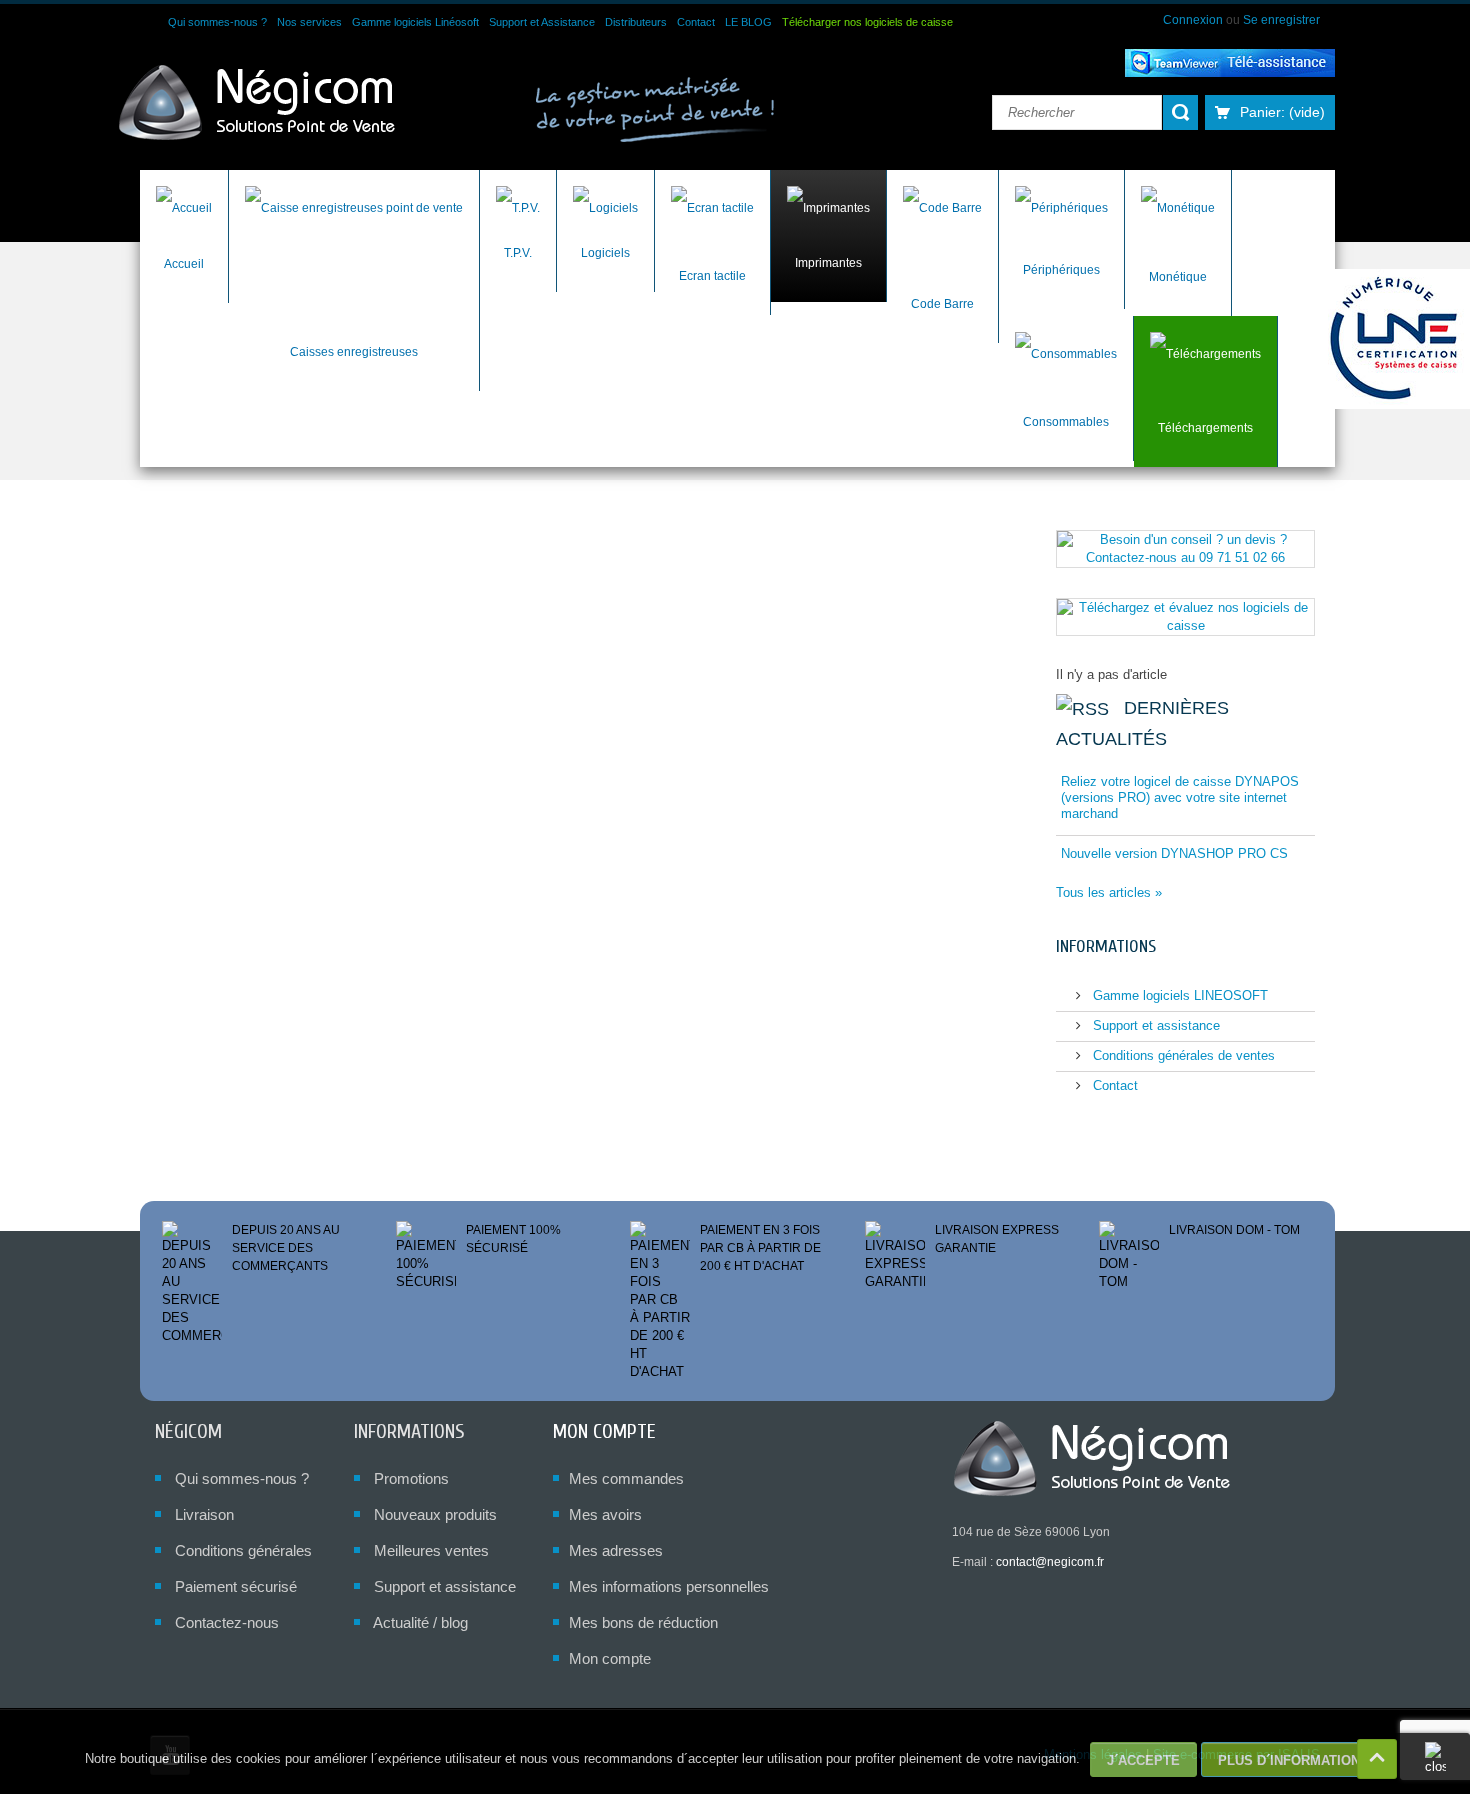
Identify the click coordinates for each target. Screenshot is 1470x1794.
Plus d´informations (1293, 1760)
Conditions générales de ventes (1182, 1055)
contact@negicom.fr (1050, 1562)
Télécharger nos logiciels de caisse (867, 22)
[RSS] (1082, 708)
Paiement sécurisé (236, 1586)
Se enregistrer (1281, 20)
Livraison (204, 1514)
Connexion (1194, 20)
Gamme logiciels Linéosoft (415, 22)
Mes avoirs (605, 1514)
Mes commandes (626, 1478)
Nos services (309, 22)
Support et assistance (1154, 1025)
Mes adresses (616, 1550)
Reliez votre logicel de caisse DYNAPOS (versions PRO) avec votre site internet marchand (1180, 797)
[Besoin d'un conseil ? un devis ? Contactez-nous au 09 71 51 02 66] (1185, 547)
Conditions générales (243, 1550)
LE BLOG (748, 22)
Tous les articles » (1109, 892)
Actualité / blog (420, 1622)
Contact (696, 22)
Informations (1106, 946)
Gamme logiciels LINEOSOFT (1178, 995)
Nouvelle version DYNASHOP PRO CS (1174, 853)
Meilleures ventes (431, 1550)
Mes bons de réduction (643, 1622)
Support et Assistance (542, 22)
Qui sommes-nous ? (217, 22)
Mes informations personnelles (669, 1586)
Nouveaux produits (435, 1514)
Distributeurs (636, 22)
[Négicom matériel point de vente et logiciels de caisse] (257, 104)
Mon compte (604, 1431)
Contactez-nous (227, 1622)
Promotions (411, 1478)
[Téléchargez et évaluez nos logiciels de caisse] (1185, 615)
